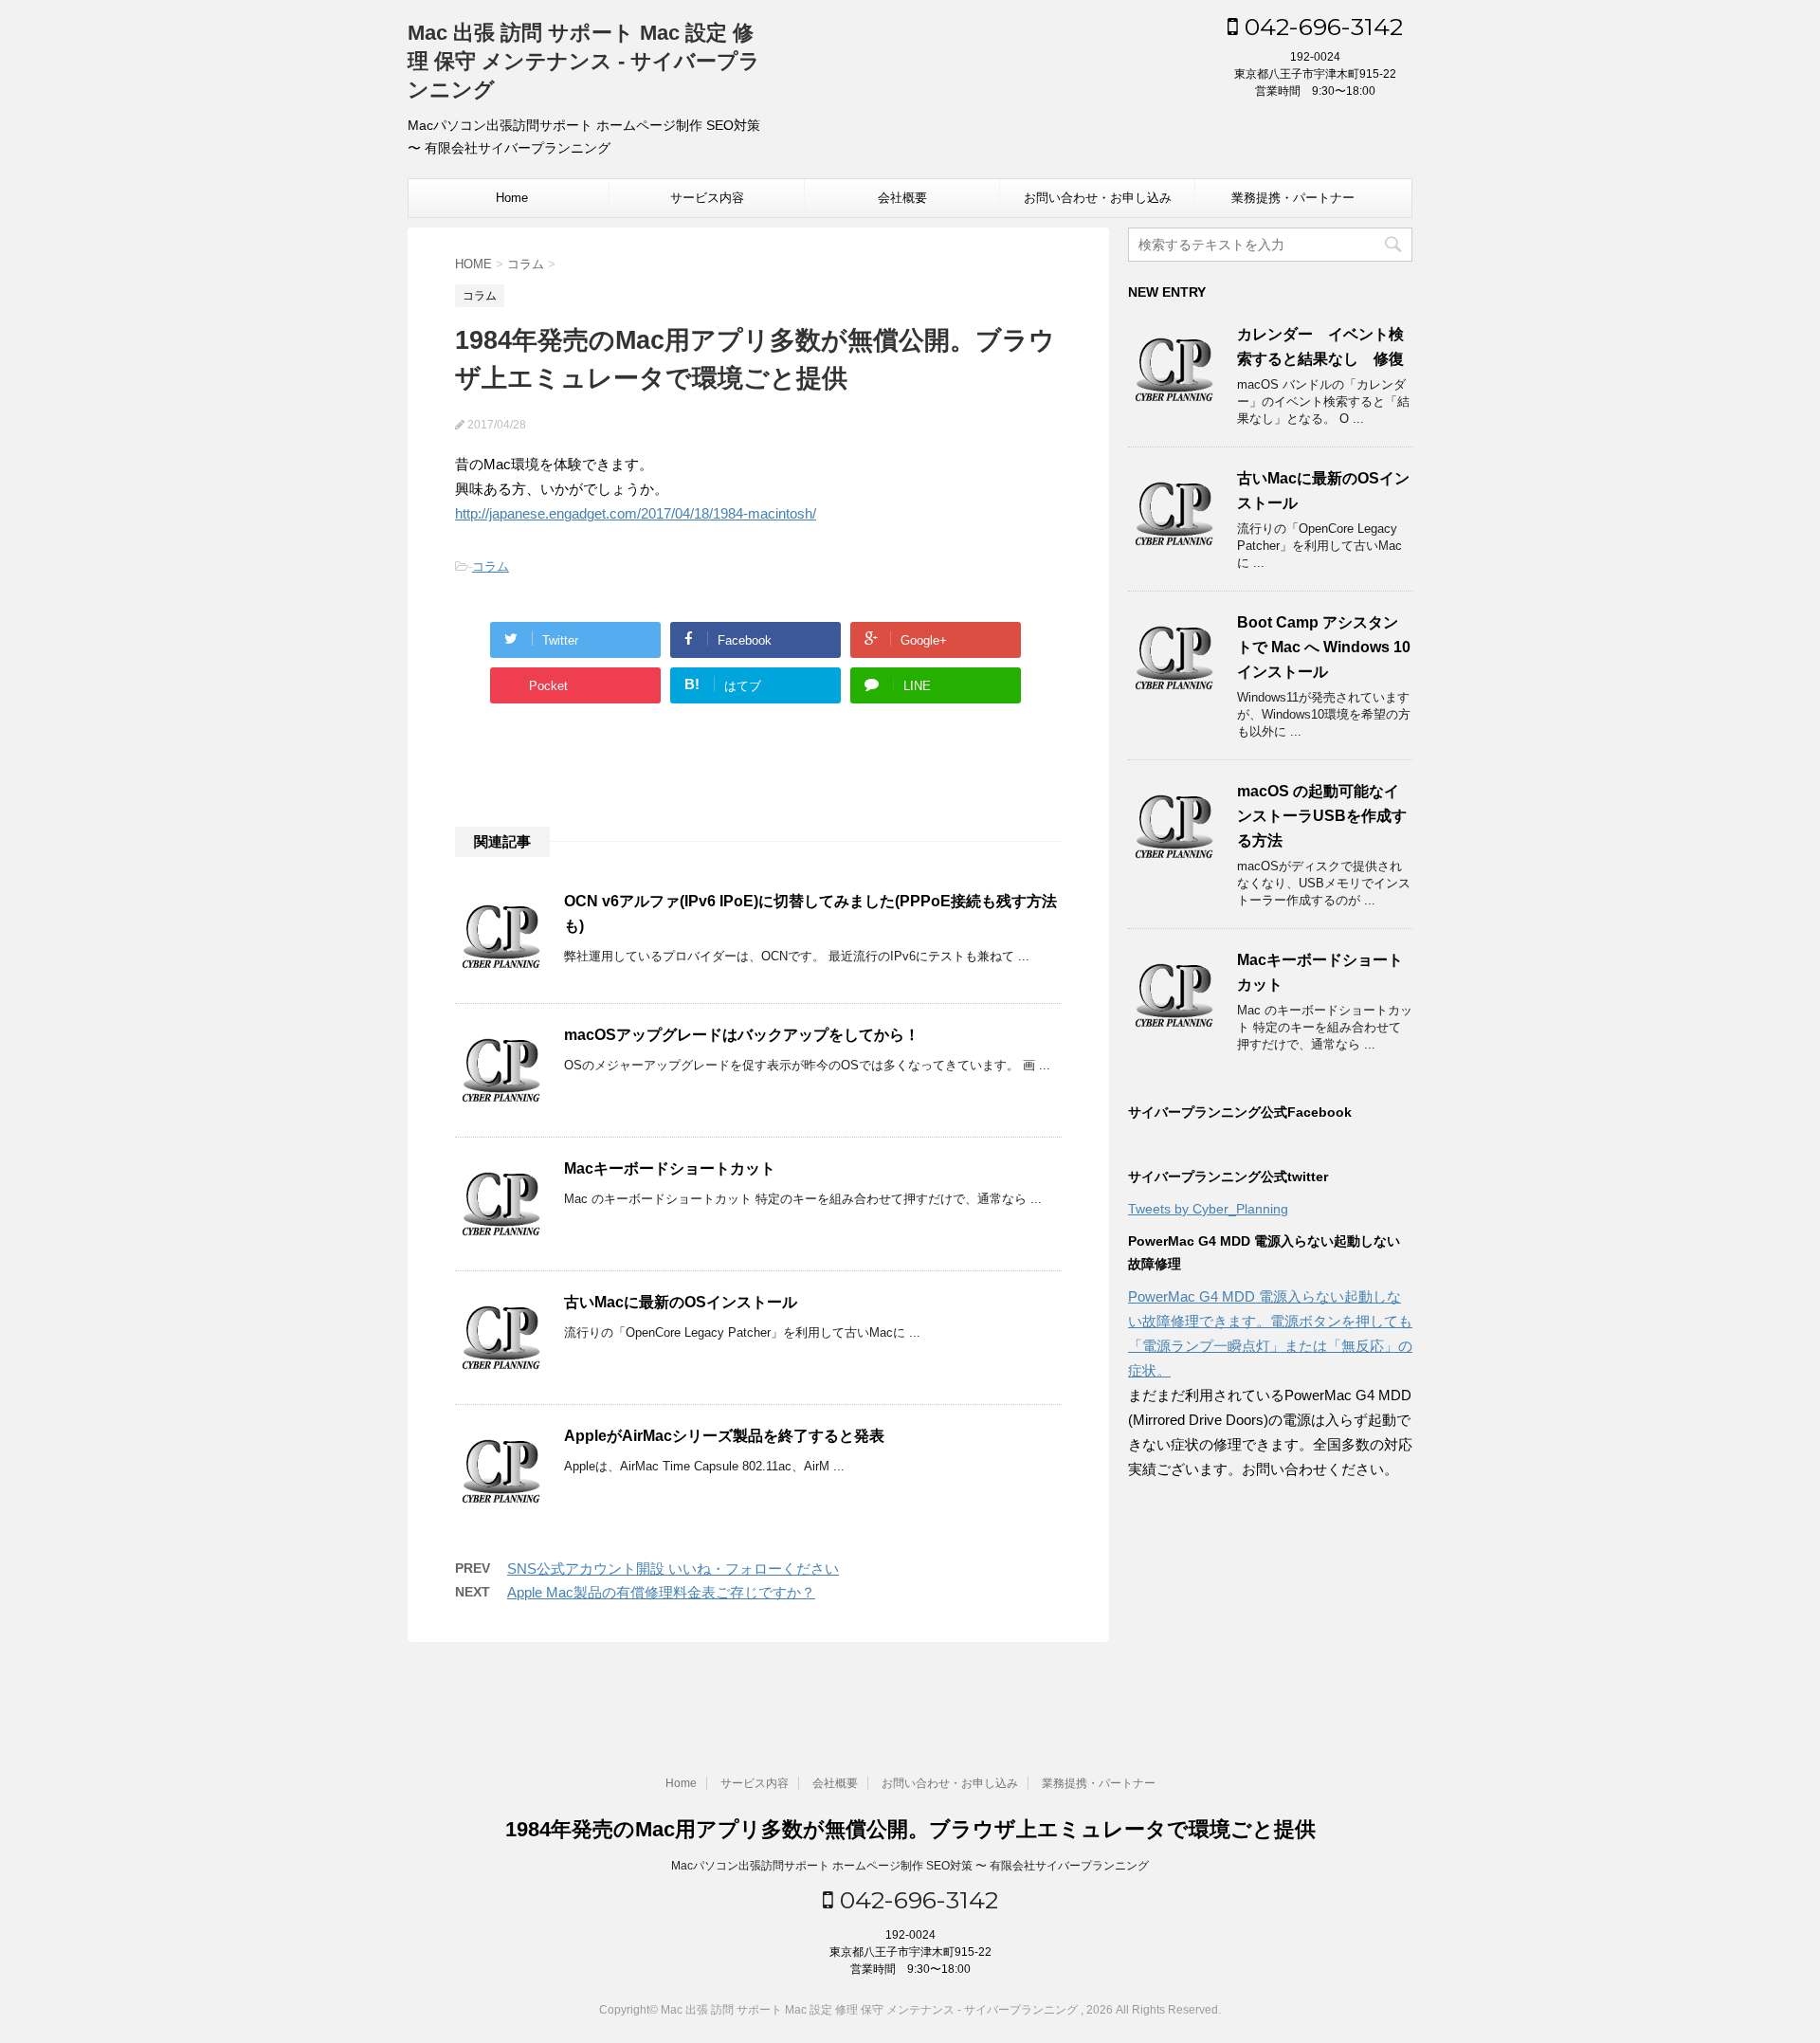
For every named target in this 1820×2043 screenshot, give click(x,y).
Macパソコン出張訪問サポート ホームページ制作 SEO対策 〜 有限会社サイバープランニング (910, 1866)
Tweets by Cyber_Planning (1208, 1209)
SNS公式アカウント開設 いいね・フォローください (673, 1569)
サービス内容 (707, 198)
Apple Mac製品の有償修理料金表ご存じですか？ (661, 1592)
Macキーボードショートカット (670, 1168)
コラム (491, 566)
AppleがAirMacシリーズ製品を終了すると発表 (724, 1436)
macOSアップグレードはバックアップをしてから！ (742, 1035)
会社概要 (902, 198)
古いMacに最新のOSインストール (681, 1302)
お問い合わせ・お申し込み (1098, 198)
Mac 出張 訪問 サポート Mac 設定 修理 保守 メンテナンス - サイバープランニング (584, 61)
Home (512, 198)
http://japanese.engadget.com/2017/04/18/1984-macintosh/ (636, 513)
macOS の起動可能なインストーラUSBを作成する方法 (1322, 816)
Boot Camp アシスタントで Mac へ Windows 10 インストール (1324, 647)
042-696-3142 (1320, 27)
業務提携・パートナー (1293, 198)
